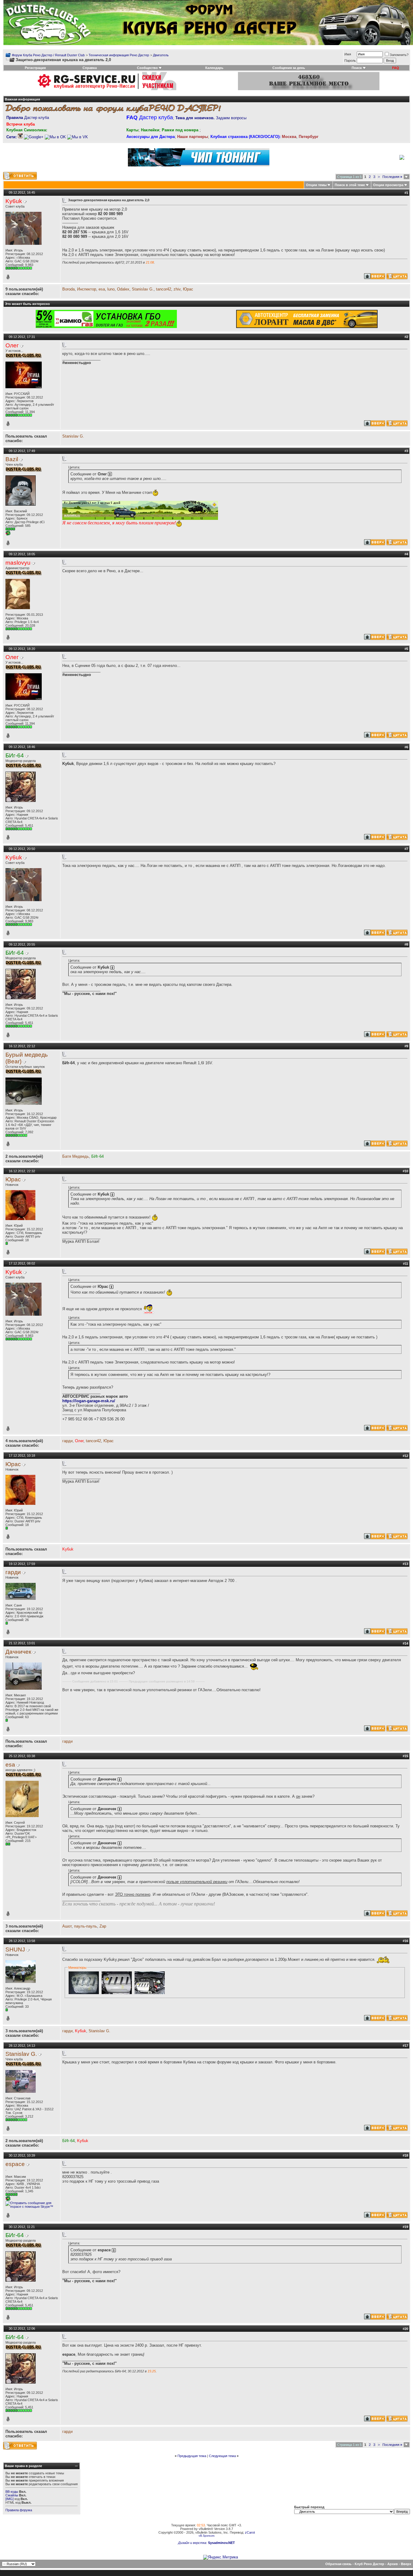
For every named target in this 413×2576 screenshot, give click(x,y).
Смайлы (12, 2495)
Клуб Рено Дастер (369, 2564)
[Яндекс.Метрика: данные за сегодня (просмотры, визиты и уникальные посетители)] (221, 2557)
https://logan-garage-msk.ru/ (89, 1401)
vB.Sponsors (207, 2536)
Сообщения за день (289, 68)
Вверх (406, 2564)
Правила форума (19, 2510)
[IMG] (10, 2499)
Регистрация (35, 68)
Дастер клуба (28, 118)
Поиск (357, 68)
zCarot (250, 2532)
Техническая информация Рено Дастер (119, 55)
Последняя (392, 177)
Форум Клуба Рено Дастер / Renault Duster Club (48, 55)
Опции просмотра (388, 185)
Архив (393, 2564)
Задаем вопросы (211, 118)
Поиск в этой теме (350, 185)
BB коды (12, 2492)
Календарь (214, 68)
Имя (348, 54)
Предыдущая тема (192, 2456)
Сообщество (147, 68)
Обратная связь (338, 2564)
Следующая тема (222, 2456)
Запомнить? (399, 55)
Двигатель (161, 55)
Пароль (350, 61)
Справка (90, 68)
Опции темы (316, 185)
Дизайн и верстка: (193, 2543)
